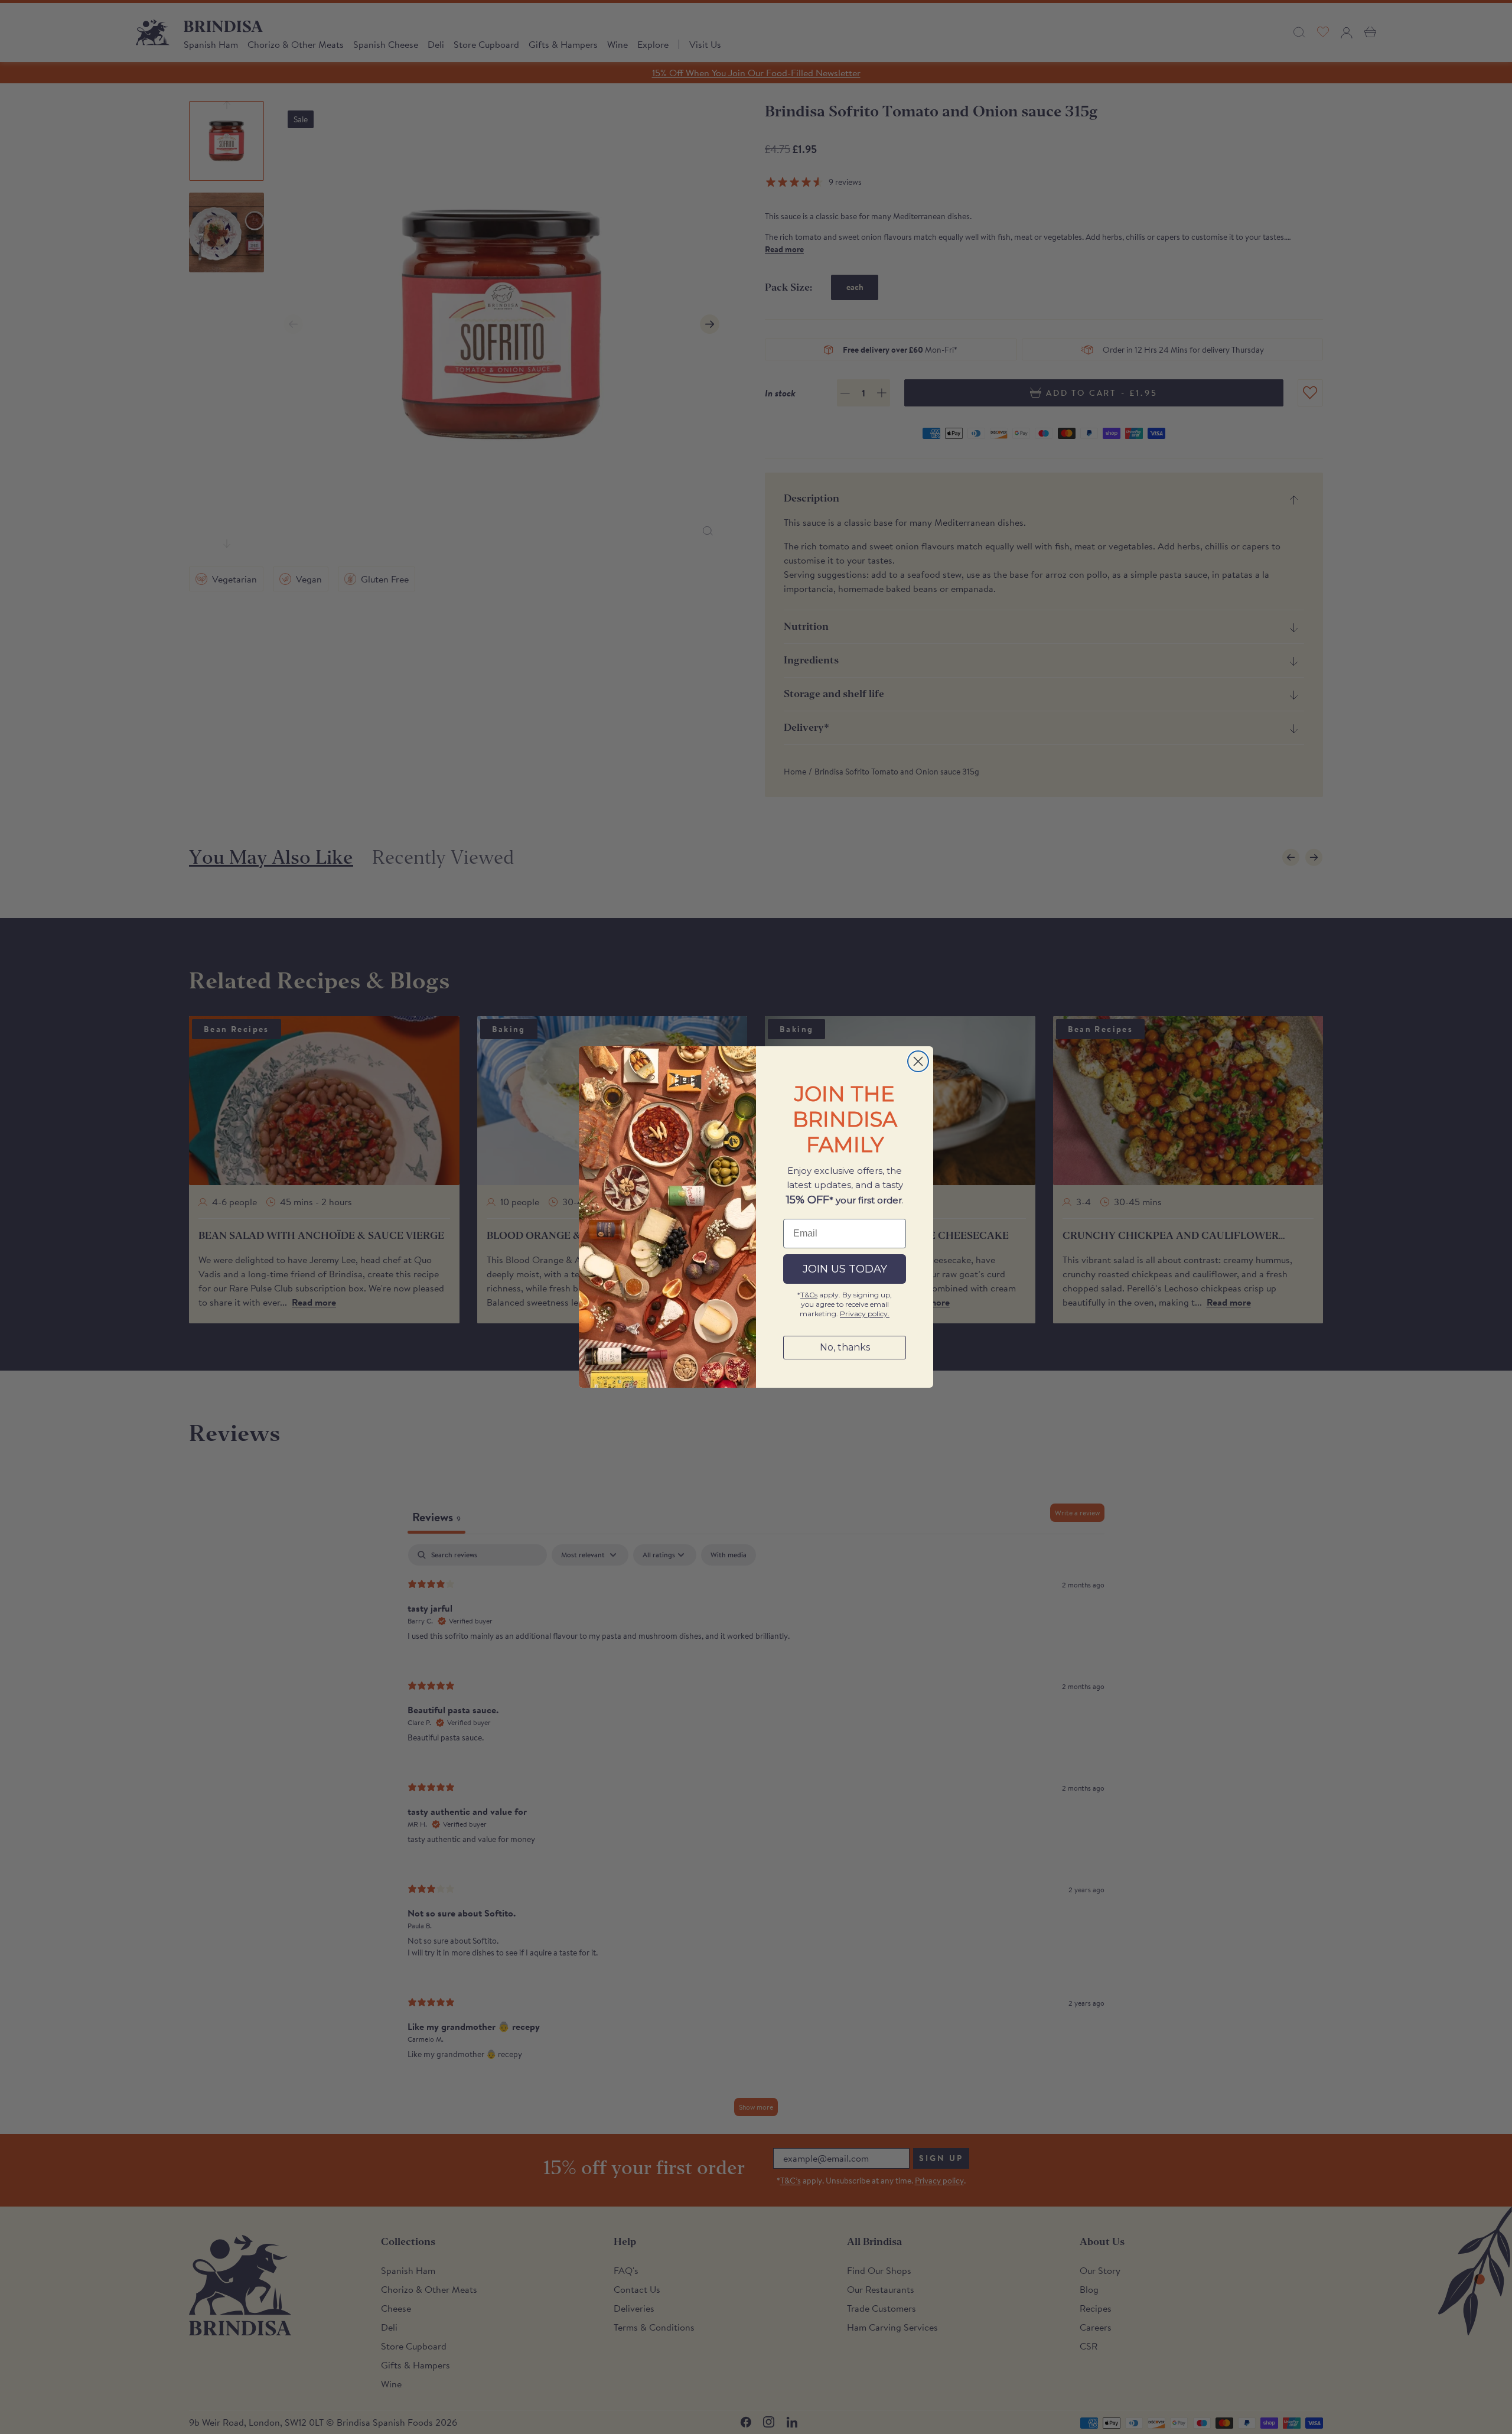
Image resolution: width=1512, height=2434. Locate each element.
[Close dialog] (918, 1061)
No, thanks (845, 1347)
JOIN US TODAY (845, 1269)
